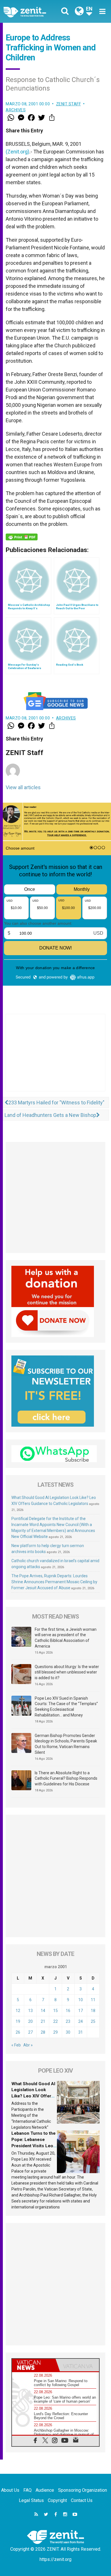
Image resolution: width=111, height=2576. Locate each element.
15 (55, 2011)
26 (18, 2032)
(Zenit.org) (18, 152)
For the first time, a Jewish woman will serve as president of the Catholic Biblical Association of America (66, 1638)
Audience (45, 2490)
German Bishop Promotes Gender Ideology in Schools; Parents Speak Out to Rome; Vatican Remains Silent (66, 1744)
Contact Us (82, 2500)
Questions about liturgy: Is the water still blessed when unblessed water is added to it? (67, 1672)
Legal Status (31, 2500)
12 (18, 2011)
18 (93, 2011)
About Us (10, 2490)
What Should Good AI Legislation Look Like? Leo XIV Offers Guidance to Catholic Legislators (33, 2096)
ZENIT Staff (69, 104)
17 (81, 2011)
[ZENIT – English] (31, 12)
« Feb (16, 2045)
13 (30, 2011)
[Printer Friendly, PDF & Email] (22, 537)
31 (81, 2032)
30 (68, 2032)
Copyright (57, 2500)
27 (30, 2032)
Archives (16, 110)
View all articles (23, 787)
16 (68, 2011)
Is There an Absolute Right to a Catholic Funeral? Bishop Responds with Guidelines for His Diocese (66, 1778)
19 (18, 2021)
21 (43, 2021)
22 (55, 2021)
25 (93, 2021)
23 (68, 2021)
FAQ (27, 2490)
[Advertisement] (55, 1058)
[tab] (34, 2365)
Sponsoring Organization (83, 2490)
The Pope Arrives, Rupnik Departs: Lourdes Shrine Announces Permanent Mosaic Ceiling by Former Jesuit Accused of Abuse (54, 1582)
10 (81, 2000)
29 (55, 2032)
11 (93, 2000)
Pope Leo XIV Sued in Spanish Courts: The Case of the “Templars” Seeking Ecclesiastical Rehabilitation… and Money (66, 1707)
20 (30, 2021)
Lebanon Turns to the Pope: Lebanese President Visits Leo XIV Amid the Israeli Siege (33, 2146)
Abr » (28, 2045)
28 (43, 2032)
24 (81, 2021)
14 (43, 2011)
